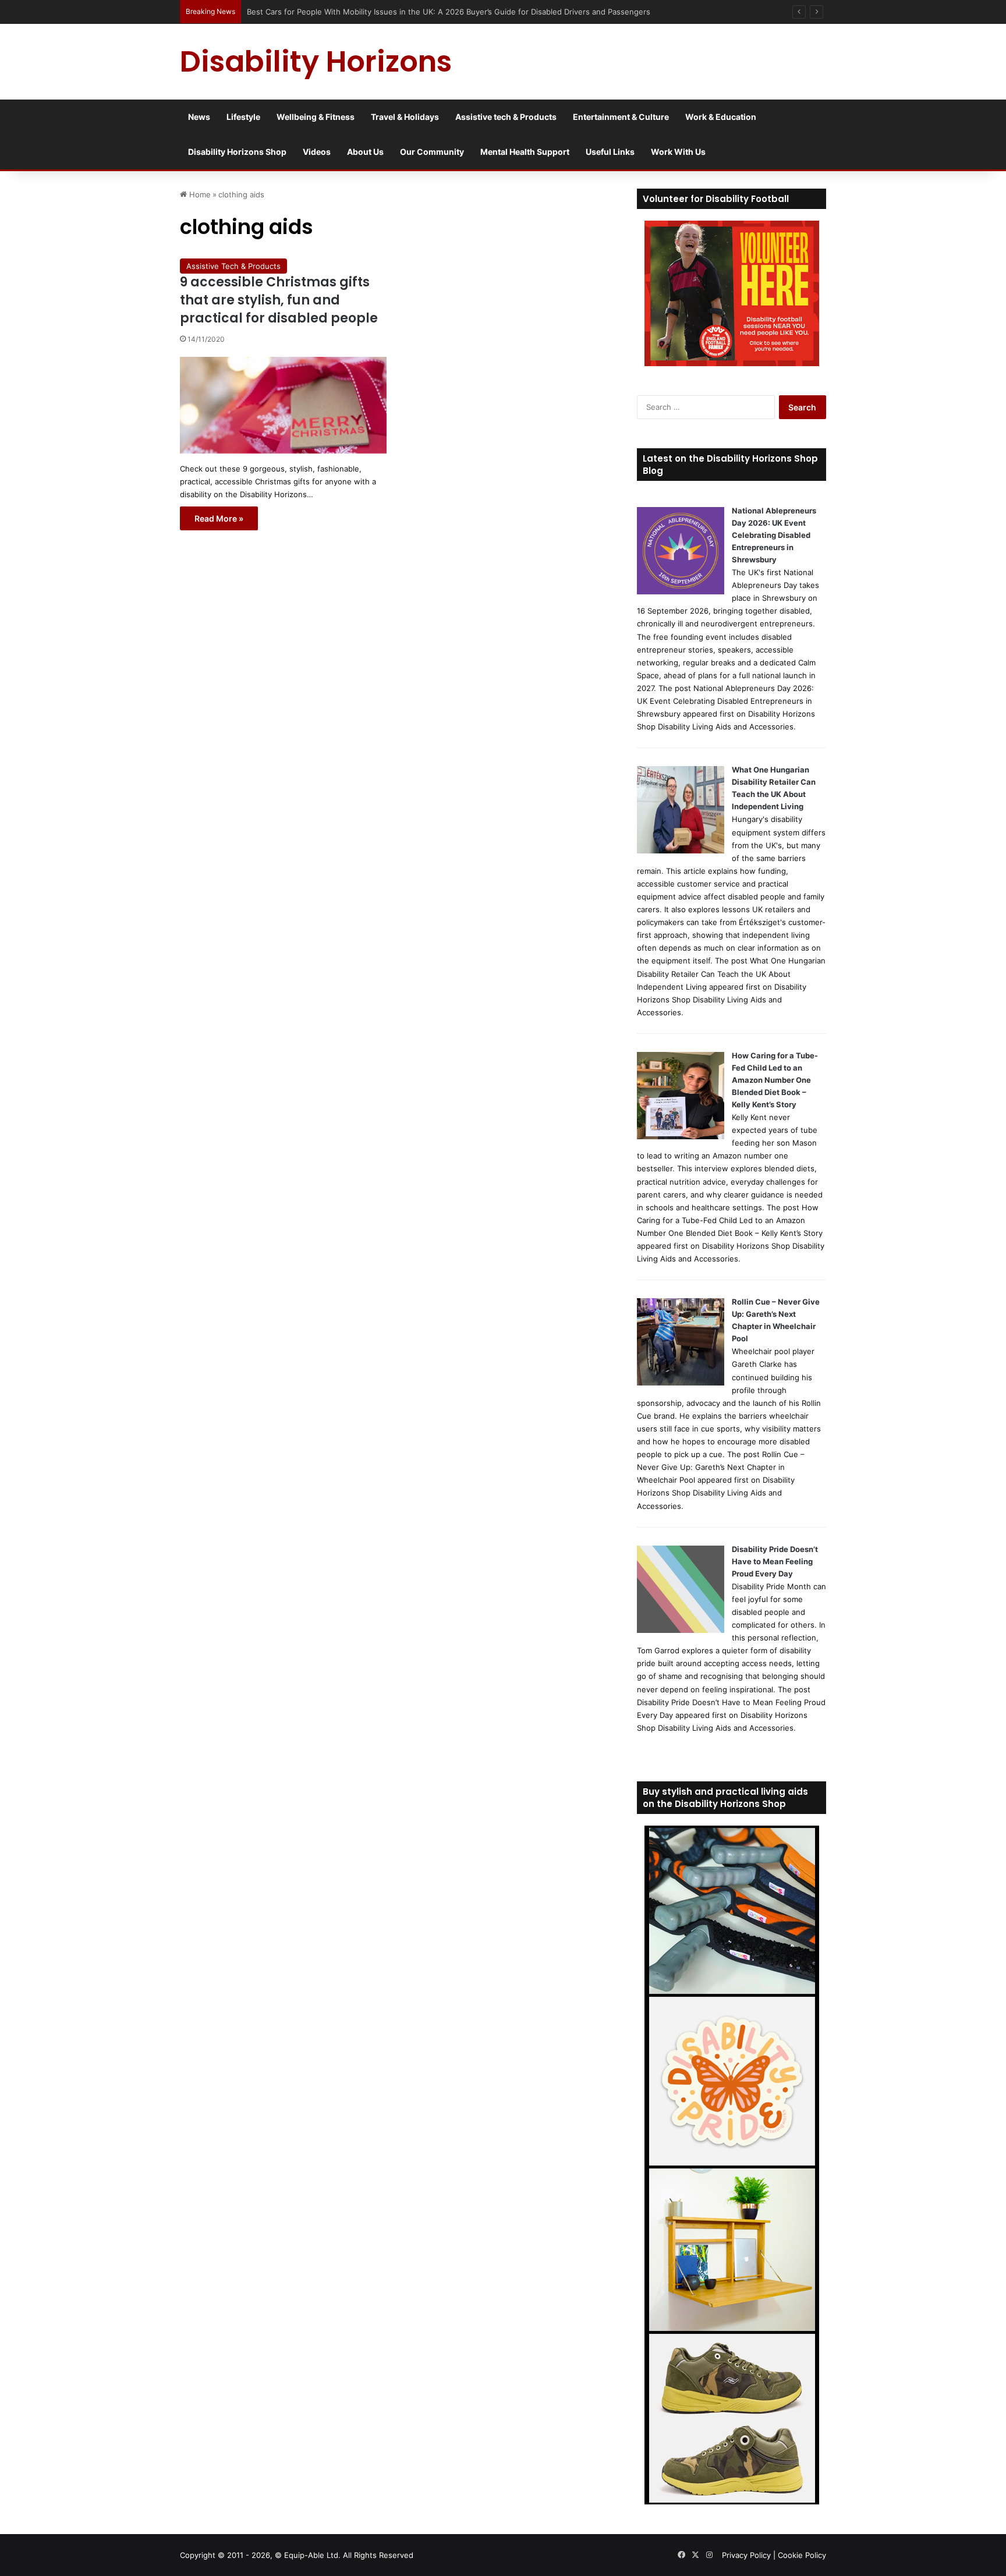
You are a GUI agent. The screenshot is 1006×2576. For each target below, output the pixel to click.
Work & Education (721, 117)
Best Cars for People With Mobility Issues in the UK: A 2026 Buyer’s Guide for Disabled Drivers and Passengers (449, 12)
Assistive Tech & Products (233, 266)
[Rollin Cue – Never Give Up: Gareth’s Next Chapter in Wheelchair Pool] (681, 1383)
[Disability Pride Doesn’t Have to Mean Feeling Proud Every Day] (681, 1630)
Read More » (219, 518)
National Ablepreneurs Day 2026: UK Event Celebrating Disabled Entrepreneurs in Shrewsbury (774, 535)
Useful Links (610, 152)
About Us (365, 152)
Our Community (432, 152)
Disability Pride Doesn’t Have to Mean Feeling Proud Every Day (775, 1561)
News (199, 117)
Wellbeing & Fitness (316, 117)
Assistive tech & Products (506, 117)
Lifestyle (243, 117)
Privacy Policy (746, 2555)
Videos (317, 152)
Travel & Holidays (405, 117)
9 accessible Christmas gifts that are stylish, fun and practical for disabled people (279, 300)
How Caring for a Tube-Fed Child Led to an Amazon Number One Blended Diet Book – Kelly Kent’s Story (775, 1080)
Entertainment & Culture (621, 117)
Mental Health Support (525, 152)
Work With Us (678, 152)
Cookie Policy (802, 2555)
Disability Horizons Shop (237, 152)
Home (199, 194)
